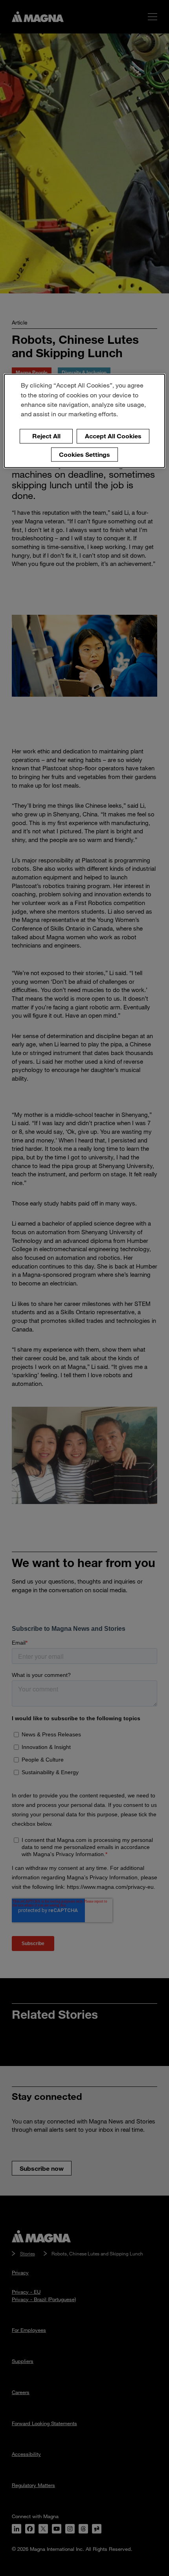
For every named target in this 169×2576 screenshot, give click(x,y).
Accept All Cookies (113, 436)
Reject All (46, 436)
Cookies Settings (84, 454)
